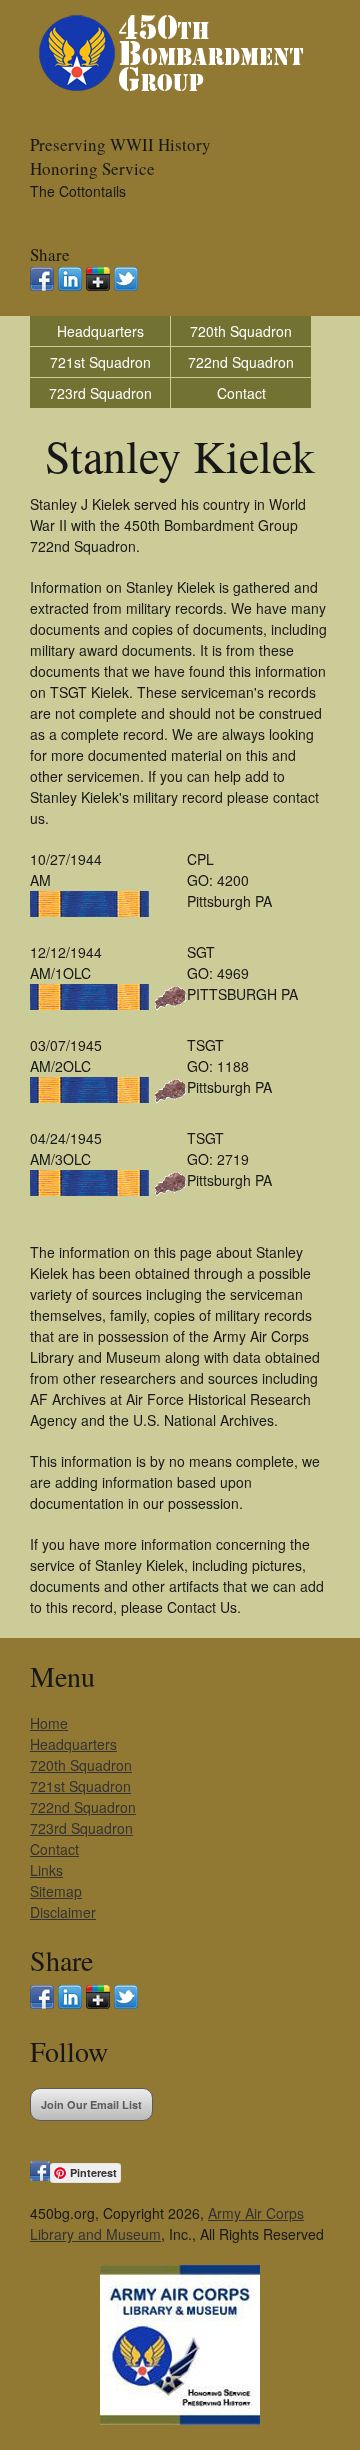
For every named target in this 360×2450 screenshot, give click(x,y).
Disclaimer (63, 1912)
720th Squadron (241, 331)
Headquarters (100, 331)
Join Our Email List (91, 2104)
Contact (241, 393)
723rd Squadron (100, 393)
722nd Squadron (241, 362)
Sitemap (56, 1891)
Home (49, 1723)
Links (46, 1870)
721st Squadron (100, 362)
